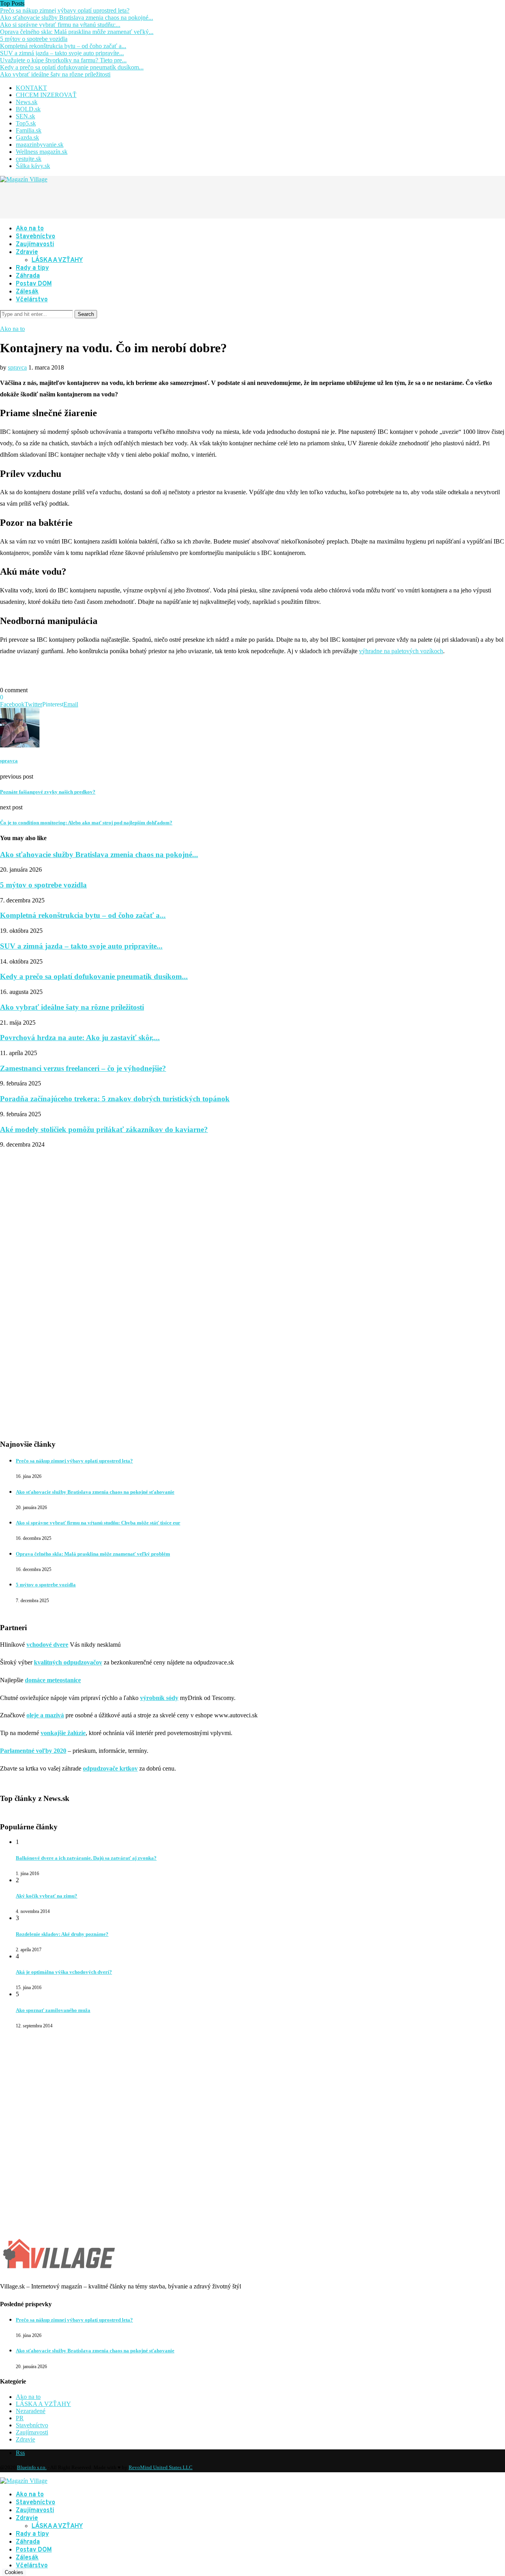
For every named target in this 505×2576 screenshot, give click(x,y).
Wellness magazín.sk (42, 152)
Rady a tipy (32, 268)
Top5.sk (26, 123)
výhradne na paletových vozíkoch (401, 651)
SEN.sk (25, 116)
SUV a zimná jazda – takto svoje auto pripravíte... (62, 53)
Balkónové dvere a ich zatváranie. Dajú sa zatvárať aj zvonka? (86, 1858)
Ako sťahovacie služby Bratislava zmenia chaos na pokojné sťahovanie (95, 1492)
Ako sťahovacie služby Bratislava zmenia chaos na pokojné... (77, 18)
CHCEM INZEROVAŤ (46, 95)
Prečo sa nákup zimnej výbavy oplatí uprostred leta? (65, 10)
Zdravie (27, 252)
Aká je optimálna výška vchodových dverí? (64, 1972)
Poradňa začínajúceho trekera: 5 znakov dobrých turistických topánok (115, 1099)
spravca (17, 367)
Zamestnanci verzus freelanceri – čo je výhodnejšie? (83, 1068)
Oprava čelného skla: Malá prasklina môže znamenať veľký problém (93, 1554)
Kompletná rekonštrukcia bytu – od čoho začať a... (63, 46)
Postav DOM (34, 284)
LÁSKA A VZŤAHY (57, 260)
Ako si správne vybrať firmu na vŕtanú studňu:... (60, 25)
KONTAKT (31, 88)
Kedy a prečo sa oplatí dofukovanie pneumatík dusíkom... (72, 67)
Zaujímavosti (35, 245)
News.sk (27, 102)
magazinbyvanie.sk (40, 145)
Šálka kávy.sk (33, 166)
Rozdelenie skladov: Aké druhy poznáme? (62, 1934)
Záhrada (28, 276)
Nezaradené (31, 2411)
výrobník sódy (159, 1698)
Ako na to (30, 229)
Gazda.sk (27, 137)
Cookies (14, 2572)
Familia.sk (29, 130)
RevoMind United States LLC (161, 2467)
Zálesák (27, 292)
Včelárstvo (32, 300)
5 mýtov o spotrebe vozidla (34, 39)
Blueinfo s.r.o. (32, 2467)
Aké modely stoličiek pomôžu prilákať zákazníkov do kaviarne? (104, 1129)
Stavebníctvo (36, 237)
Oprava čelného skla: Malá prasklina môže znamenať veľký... (77, 32)
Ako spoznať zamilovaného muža (53, 2010)
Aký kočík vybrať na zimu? (47, 1896)
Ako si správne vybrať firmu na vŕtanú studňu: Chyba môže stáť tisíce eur (98, 1523)
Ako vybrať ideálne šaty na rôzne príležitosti (55, 74)
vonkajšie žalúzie (63, 1733)
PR (20, 2418)
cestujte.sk (29, 159)
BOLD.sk (28, 109)
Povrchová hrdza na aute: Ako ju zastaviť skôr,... (80, 1038)
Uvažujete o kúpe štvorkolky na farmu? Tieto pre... (63, 60)
